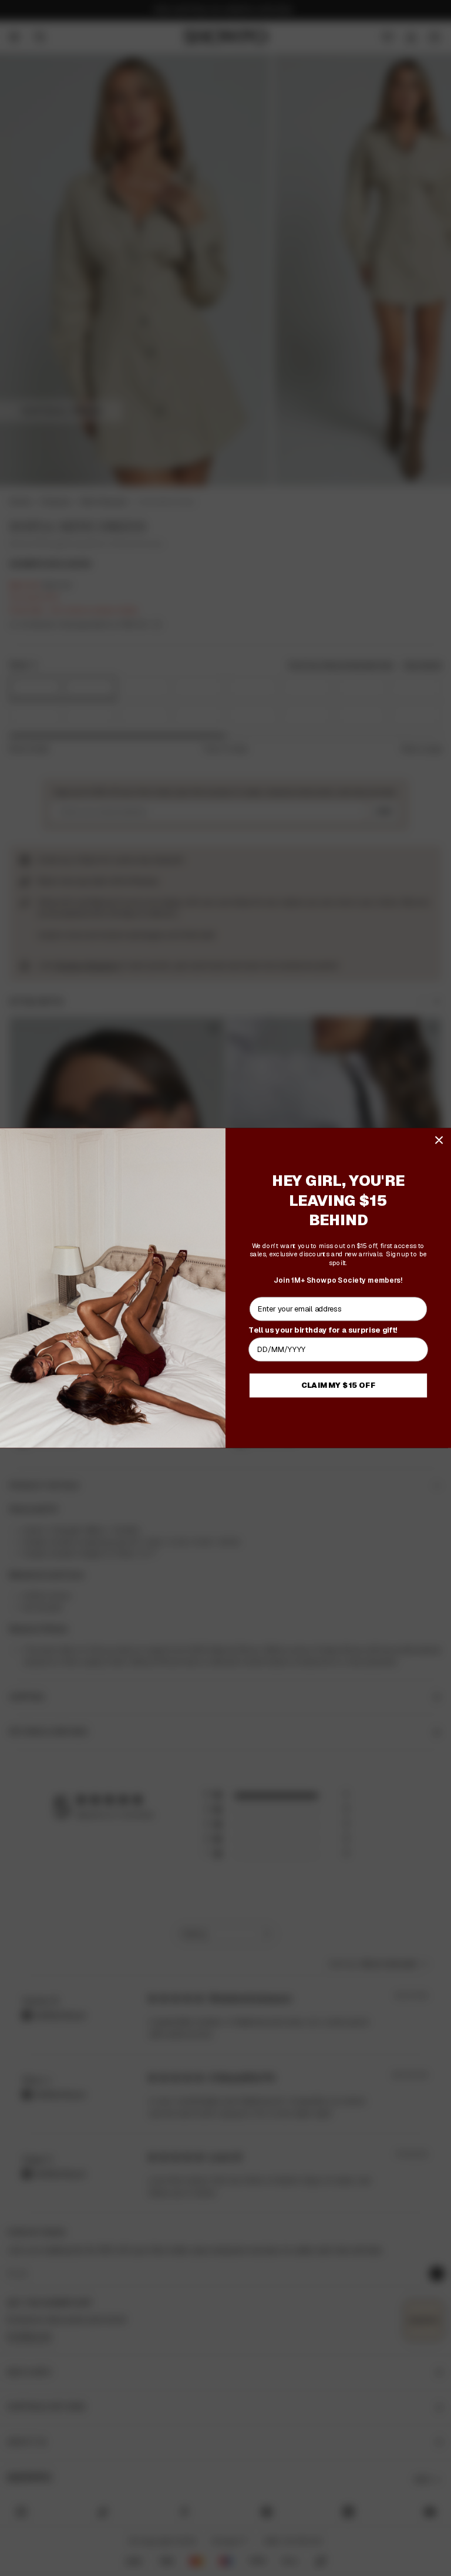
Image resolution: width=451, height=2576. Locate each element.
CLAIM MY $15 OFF (339, 1385)
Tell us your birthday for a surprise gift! (323, 1330)
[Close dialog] (439, 1140)
